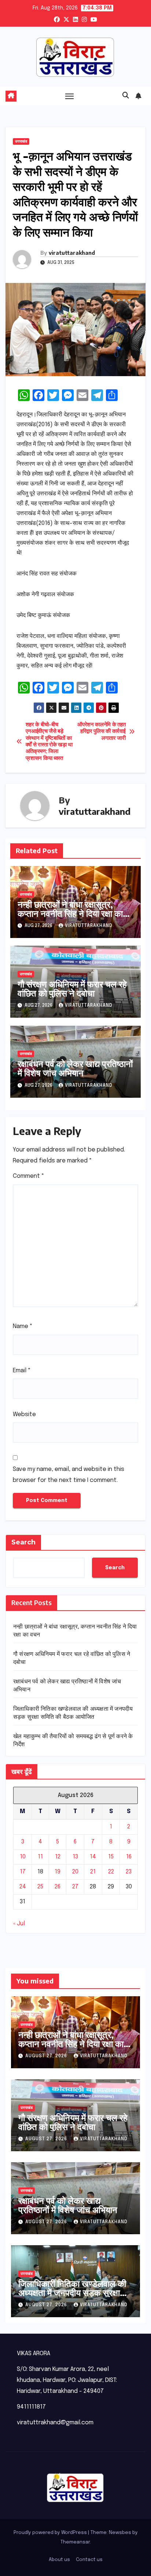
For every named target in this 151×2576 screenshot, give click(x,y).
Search (23, 1542)
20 (75, 1872)
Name (23, 1326)
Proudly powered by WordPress (51, 2533)
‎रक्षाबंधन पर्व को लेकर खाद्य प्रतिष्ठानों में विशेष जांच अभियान (75, 1068)
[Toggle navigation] (70, 96)
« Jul (19, 1924)
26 (58, 1887)
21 (93, 1872)
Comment (29, 1176)
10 (23, 1857)
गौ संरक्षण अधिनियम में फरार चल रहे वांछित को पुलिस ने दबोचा (72, 988)
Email (22, 1371)
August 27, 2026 (47, 2056)
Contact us (89, 2560)
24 (23, 1887)
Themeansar (75, 2542)
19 (58, 1872)
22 (111, 1872)
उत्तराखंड (21, 141)
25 (40, 1887)
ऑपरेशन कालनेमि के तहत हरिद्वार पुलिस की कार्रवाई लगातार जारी (101, 732)
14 (93, 1857)
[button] (126, 96)
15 (111, 1857)
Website (24, 1414)
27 (75, 1887)
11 (40, 1857)
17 (23, 1872)
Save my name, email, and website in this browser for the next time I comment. (69, 1475)
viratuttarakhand (72, 253)
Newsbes (120, 2533)
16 (129, 1857)
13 (75, 1857)
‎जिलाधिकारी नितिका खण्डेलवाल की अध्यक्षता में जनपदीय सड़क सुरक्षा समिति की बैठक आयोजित (72, 2292)
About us (59, 2560)
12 (58, 1857)
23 (129, 1872)
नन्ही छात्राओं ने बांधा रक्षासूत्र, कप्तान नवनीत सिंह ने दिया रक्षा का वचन (70, 913)
